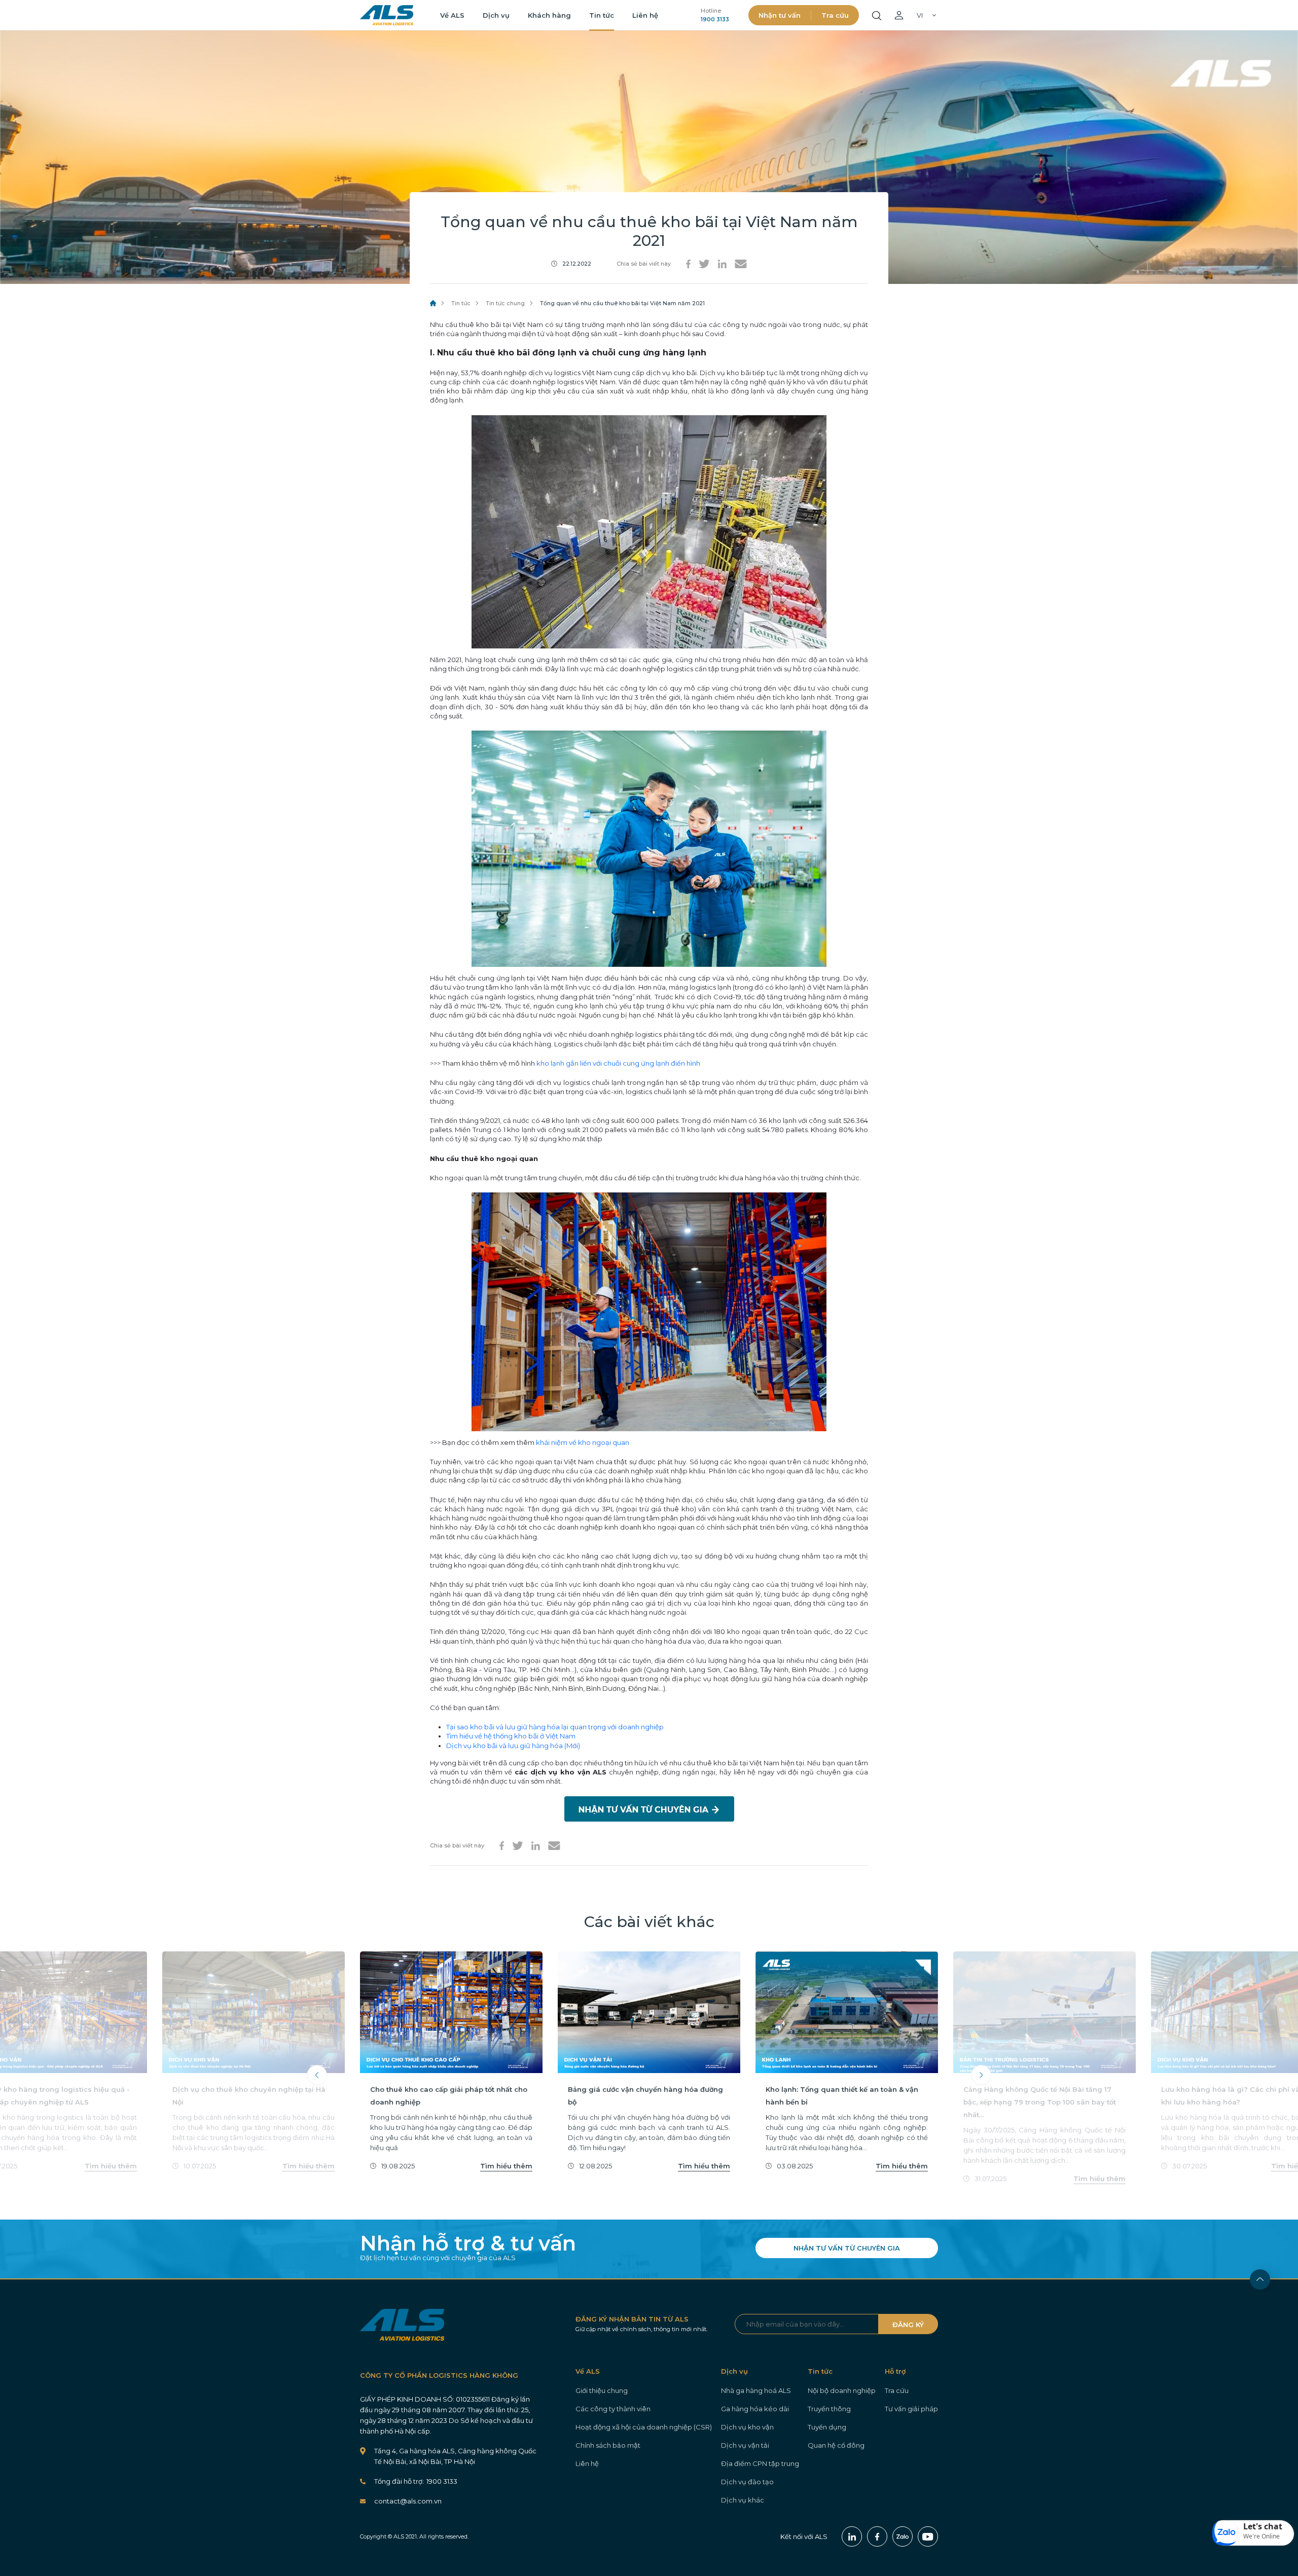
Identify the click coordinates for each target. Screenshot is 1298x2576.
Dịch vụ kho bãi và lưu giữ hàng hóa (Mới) (513, 1746)
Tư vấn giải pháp (911, 2409)
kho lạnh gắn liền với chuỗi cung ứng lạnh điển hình (618, 1063)
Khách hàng (549, 15)
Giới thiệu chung (602, 2390)
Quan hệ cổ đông (836, 2445)
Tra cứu (835, 15)
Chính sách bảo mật (608, 2445)
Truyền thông (829, 2409)
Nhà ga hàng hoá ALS (756, 2390)
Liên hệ (645, 15)
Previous (317, 2075)
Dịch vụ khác (743, 2500)
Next (981, 2075)
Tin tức (602, 15)
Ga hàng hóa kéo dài (755, 2409)
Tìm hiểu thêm (111, 2166)
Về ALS (452, 15)
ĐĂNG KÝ (908, 2325)
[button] (1253, 2533)
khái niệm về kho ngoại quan (583, 1442)
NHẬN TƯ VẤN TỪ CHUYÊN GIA (847, 2248)
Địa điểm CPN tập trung (760, 2463)
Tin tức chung (505, 303)
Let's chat (1263, 2526)
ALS (387, 15)
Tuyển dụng (827, 2427)
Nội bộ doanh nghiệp (842, 2390)
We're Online (1261, 2536)
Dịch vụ (496, 15)
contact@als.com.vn (408, 2501)
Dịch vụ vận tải (745, 2445)
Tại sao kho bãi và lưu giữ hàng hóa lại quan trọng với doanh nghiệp (555, 1727)
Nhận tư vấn (780, 15)
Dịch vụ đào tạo (747, 2482)
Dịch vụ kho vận (747, 2427)
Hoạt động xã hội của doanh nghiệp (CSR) (644, 2427)
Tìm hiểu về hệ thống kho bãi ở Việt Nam (511, 1736)
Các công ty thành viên (613, 2409)
